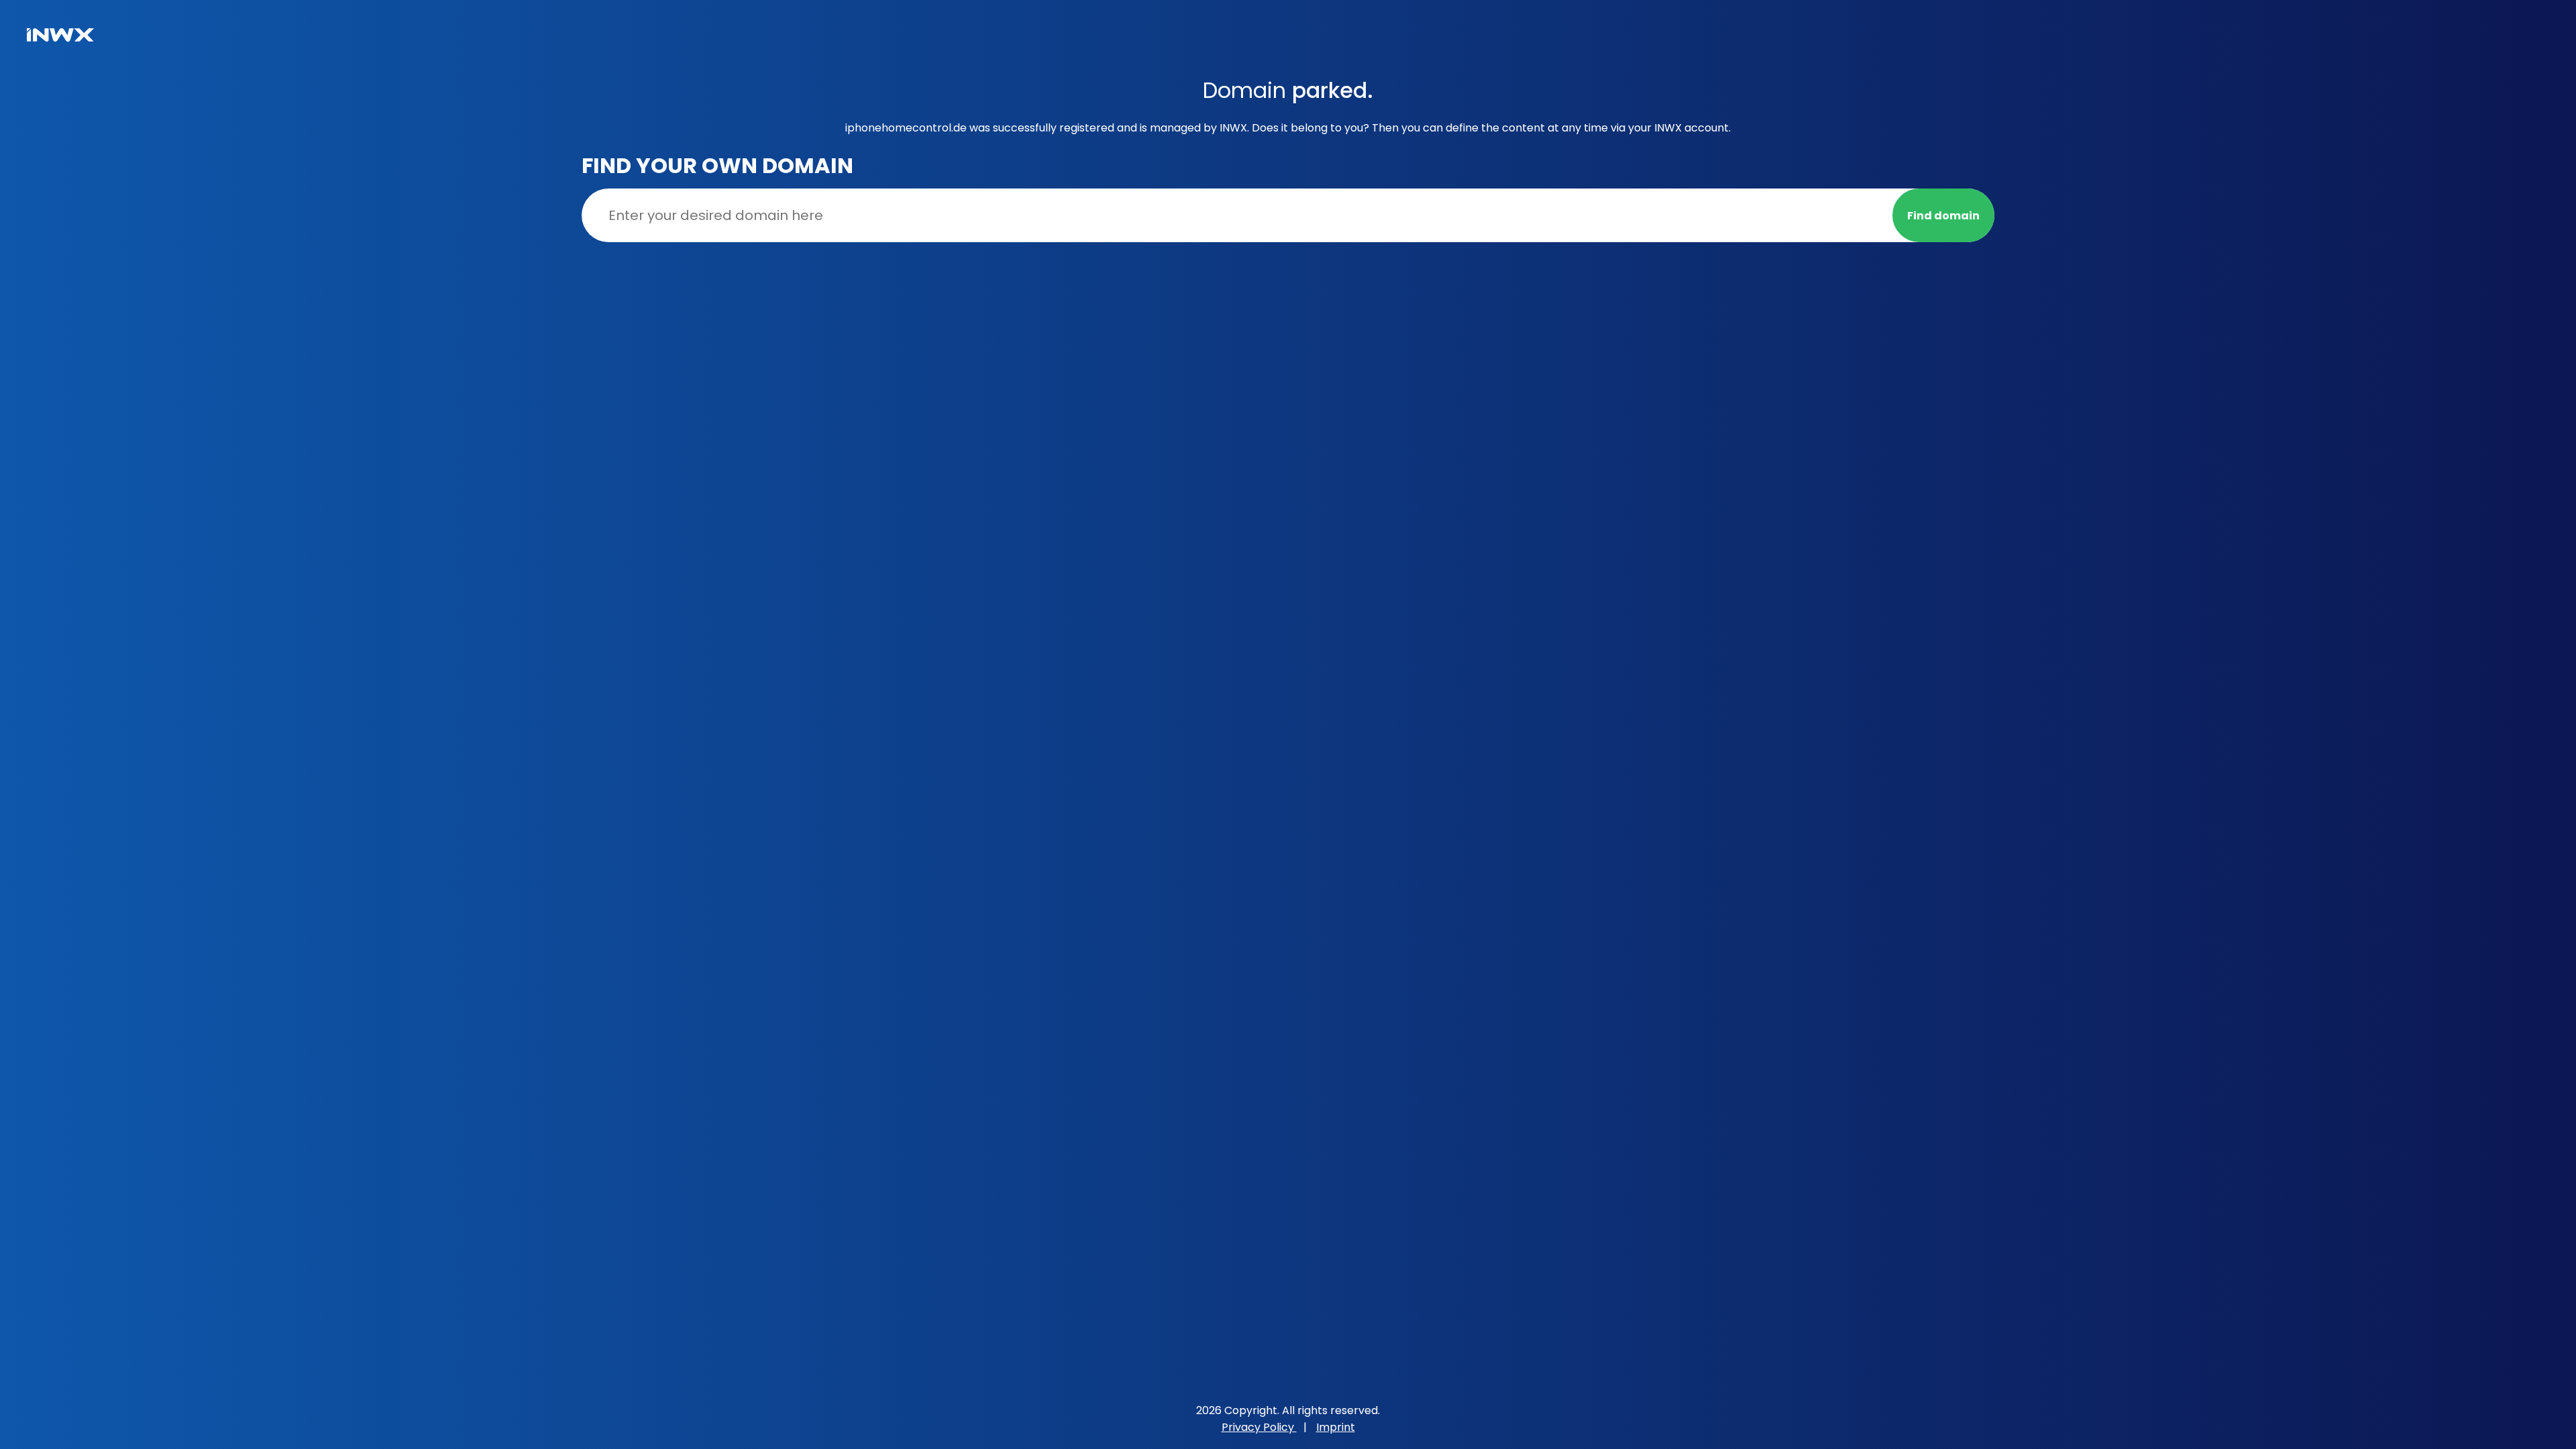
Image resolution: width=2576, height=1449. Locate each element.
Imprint (1336, 1427)
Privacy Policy (1259, 1427)
